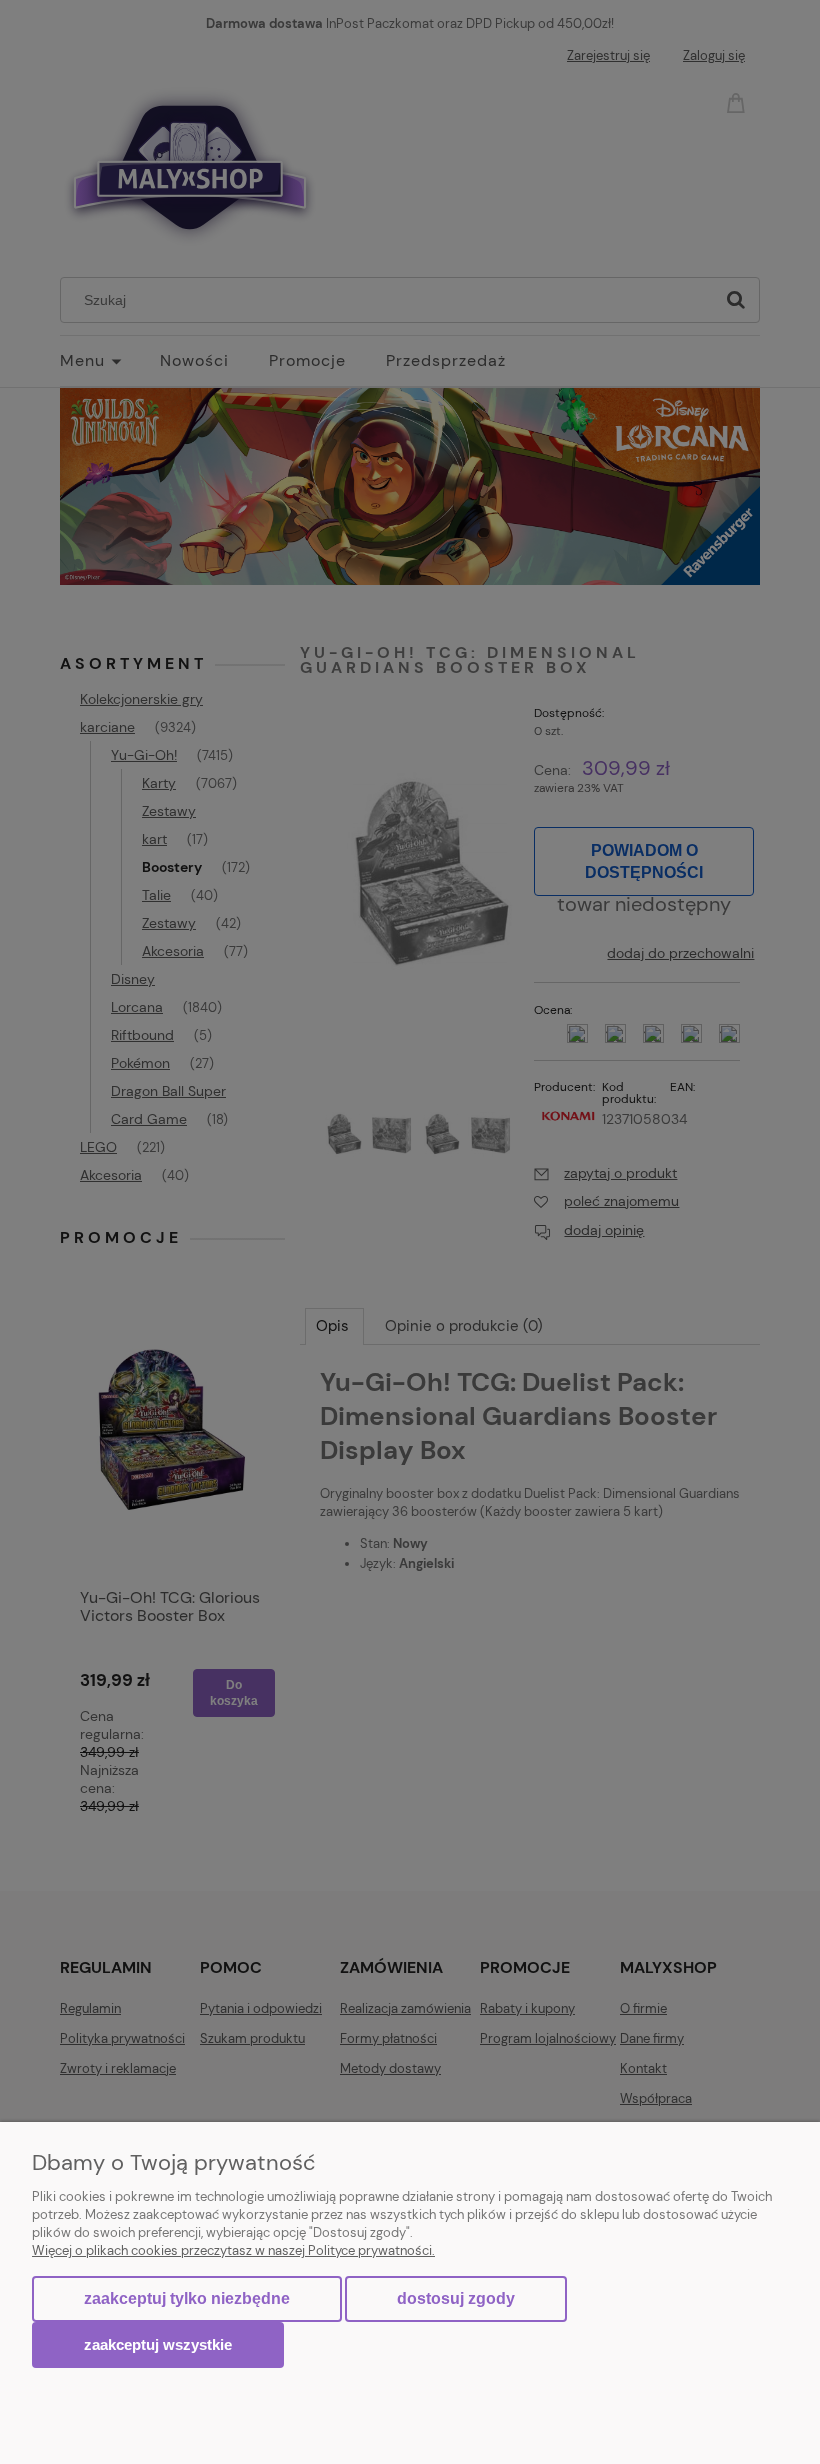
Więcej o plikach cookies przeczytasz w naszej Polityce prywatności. (233, 2250)
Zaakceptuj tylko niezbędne (187, 2298)
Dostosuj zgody (456, 2298)
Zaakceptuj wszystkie (158, 2344)
